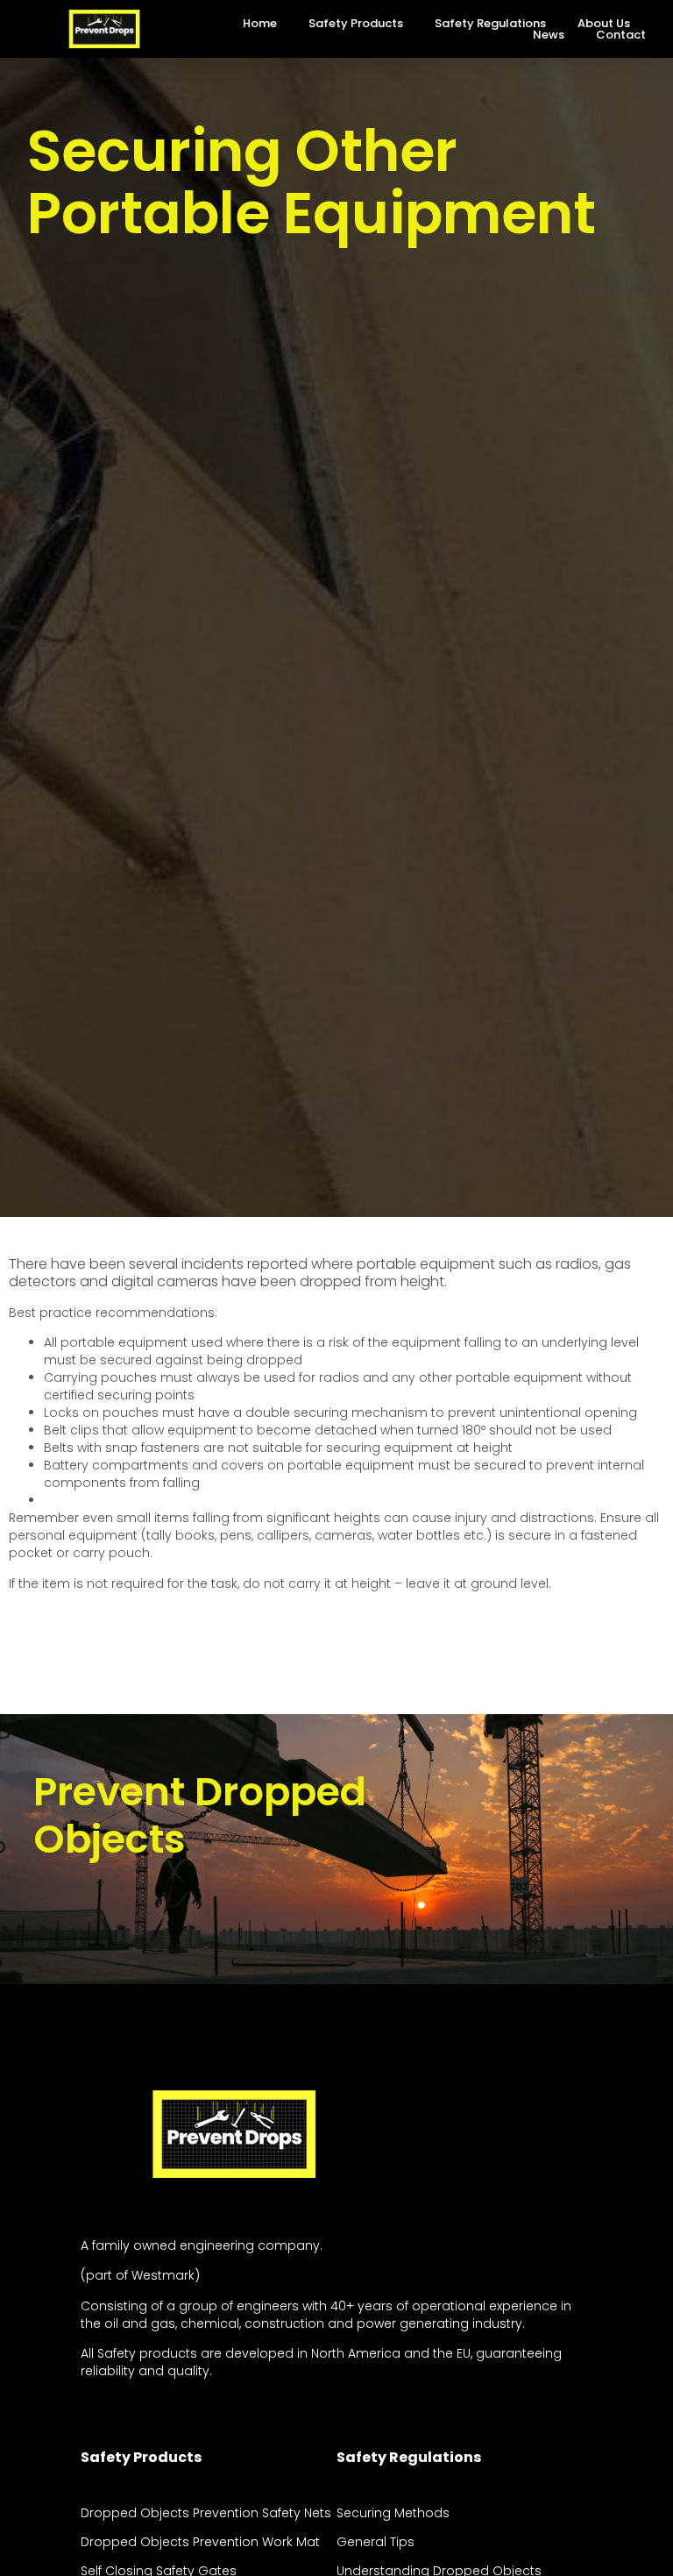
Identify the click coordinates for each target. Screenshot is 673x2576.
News (549, 35)
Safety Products (356, 23)
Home (260, 23)
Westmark (163, 2275)
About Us (604, 23)
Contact (621, 35)
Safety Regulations (490, 23)
